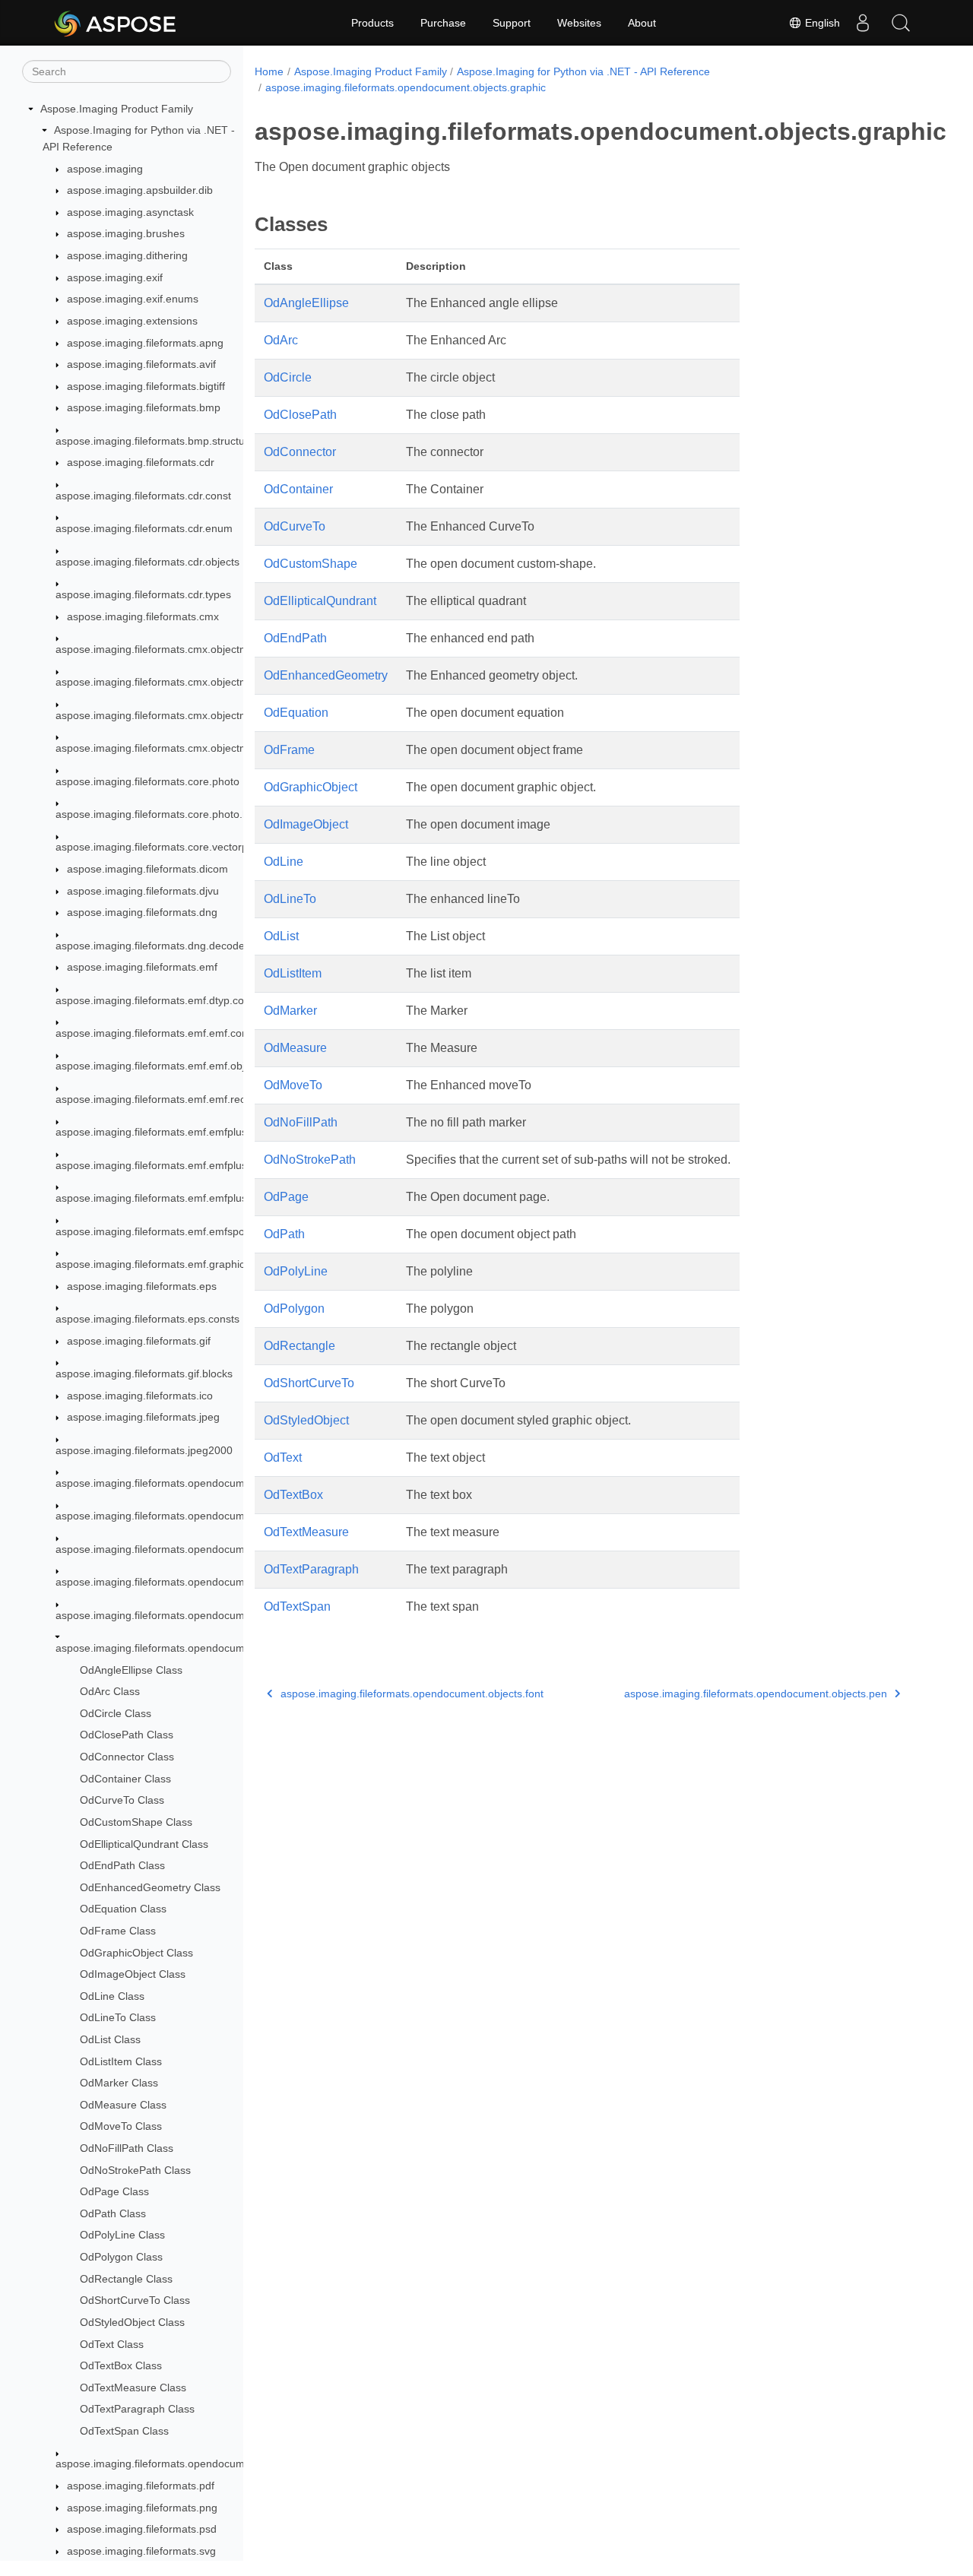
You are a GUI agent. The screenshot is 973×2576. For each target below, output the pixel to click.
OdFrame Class (118, 1931)
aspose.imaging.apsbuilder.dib (140, 190)
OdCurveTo (295, 526)
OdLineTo (290, 899)
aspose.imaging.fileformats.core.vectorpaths (162, 848)
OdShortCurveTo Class (135, 2301)
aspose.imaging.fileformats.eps (142, 1286)
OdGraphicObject (311, 787)
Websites (579, 23)
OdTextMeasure (306, 1532)
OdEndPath (295, 638)
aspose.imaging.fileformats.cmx (143, 616)
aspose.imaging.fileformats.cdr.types (143, 594)
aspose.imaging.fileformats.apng (145, 343)
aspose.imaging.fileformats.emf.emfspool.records (174, 1231)
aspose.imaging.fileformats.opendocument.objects (176, 1549)
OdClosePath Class (127, 1735)
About (642, 23)
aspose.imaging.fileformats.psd (142, 2529)
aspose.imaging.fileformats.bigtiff (146, 386)
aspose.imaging (105, 169)
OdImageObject (306, 824)
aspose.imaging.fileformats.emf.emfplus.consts (168, 1133)
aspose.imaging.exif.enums (133, 299)
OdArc (281, 340)
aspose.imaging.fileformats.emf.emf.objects (160, 1066)
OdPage (286, 1197)
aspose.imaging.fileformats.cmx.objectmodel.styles (177, 748)
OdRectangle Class (126, 2279)
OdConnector (300, 452)
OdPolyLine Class (122, 2235)
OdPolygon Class (121, 2257)
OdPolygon (294, 1309)
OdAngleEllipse (306, 303)
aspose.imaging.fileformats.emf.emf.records (161, 1099)
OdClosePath (300, 415)
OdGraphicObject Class (136, 1953)
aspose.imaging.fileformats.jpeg (143, 1417)
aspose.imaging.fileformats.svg (141, 2551)
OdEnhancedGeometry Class (150, 1887)
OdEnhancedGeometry (326, 675)
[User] (863, 23)
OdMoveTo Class (121, 2127)
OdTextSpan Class (124, 2431)
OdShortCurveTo (309, 1383)
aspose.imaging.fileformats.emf (142, 967)
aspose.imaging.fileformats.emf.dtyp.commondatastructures (200, 1000)
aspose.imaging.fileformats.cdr (141, 463)
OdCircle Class (116, 1713)
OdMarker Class (119, 2083)
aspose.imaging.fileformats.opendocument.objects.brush (192, 1582)
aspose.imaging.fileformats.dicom (147, 869)
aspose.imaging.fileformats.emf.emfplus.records (171, 1198)
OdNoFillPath (301, 1122)
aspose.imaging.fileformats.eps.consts (147, 1319)
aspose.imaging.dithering (127, 255)
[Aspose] (116, 23)
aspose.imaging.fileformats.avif (141, 364)
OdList (281, 936)
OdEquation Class (123, 1909)
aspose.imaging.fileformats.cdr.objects (147, 562)
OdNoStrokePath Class (135, 2170)
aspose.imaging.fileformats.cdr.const (143, 496)
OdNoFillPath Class (127, 2148)
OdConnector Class (127, 1757)
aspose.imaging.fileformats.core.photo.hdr (157, 814)
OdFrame (289, 750)
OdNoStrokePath (310, 1160)
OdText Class (112, 2344)
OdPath (284, 1234)
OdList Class (110, 2039)
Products (372, 23)
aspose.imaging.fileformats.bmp (144, 408)
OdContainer (298, 489)
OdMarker (290, 1011)
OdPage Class (114, 2191)
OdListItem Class (121, 2061)
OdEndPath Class (122, 1865)
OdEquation (296, 713)
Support (512, 23)
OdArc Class (110, 1691)
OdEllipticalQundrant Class (144, 1844)
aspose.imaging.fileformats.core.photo (147, 781)
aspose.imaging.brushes (126, 234)
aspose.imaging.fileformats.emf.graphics (153, 1264)
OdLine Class (112, 1996)
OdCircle (288, 377)
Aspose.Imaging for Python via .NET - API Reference (583, 71)
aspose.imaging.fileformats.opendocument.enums (176, 1516)
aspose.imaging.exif (115, 277)
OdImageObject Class (133, 1974)
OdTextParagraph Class (137, 2410)
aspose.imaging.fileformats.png (142, 2508)
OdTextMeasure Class (133, 2387)
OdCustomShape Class (136, 1822)
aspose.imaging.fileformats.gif (139, 1341)
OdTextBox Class (121, 2365)
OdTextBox (293, 1495)
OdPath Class (113, 2213)
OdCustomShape (311, 564)
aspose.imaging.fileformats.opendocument (158, 1483)
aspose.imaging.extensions (132, 321)
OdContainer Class (125, 1779)
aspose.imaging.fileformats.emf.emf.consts (158, 1033)
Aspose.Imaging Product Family (117, 109)
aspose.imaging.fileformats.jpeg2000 (144, 1450)
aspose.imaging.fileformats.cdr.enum (144, 528)
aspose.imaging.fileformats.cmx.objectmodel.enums (180, 683)
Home (269, 71)
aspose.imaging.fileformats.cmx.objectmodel (162, 649)
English (821, 23)
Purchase (443, 23)
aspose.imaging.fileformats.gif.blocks (144, 1374)
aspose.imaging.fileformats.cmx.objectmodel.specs (178, 715)
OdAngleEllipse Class (131, 1670)
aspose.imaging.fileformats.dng (142, 912)
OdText (283, 1458)
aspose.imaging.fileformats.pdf (141, 2486)
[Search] (901, 23)
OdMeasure (295, 1048)
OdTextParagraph (311, 1569)
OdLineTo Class (118, 2018)
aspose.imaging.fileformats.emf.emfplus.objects (170, 1165)
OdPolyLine (296, 1271)
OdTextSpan (297, 1606)
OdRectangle (300, 1346)
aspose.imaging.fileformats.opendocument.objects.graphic (196, 1648)
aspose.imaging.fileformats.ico (140, 1396)
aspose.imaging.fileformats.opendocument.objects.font (187, 1615)
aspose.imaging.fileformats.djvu (143, 891)
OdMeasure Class (123, 2105)
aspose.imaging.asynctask (130, 212)
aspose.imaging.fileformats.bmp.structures (158, 441)
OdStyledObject (306, 1420)
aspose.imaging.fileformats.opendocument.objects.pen (187, 2464)
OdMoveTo (293, 1085)
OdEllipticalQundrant (320, 601)
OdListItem (293, 973)
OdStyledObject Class (132, 2322)
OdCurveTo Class (122, 1800)
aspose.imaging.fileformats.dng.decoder (152, 946)
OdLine (284, 862)
